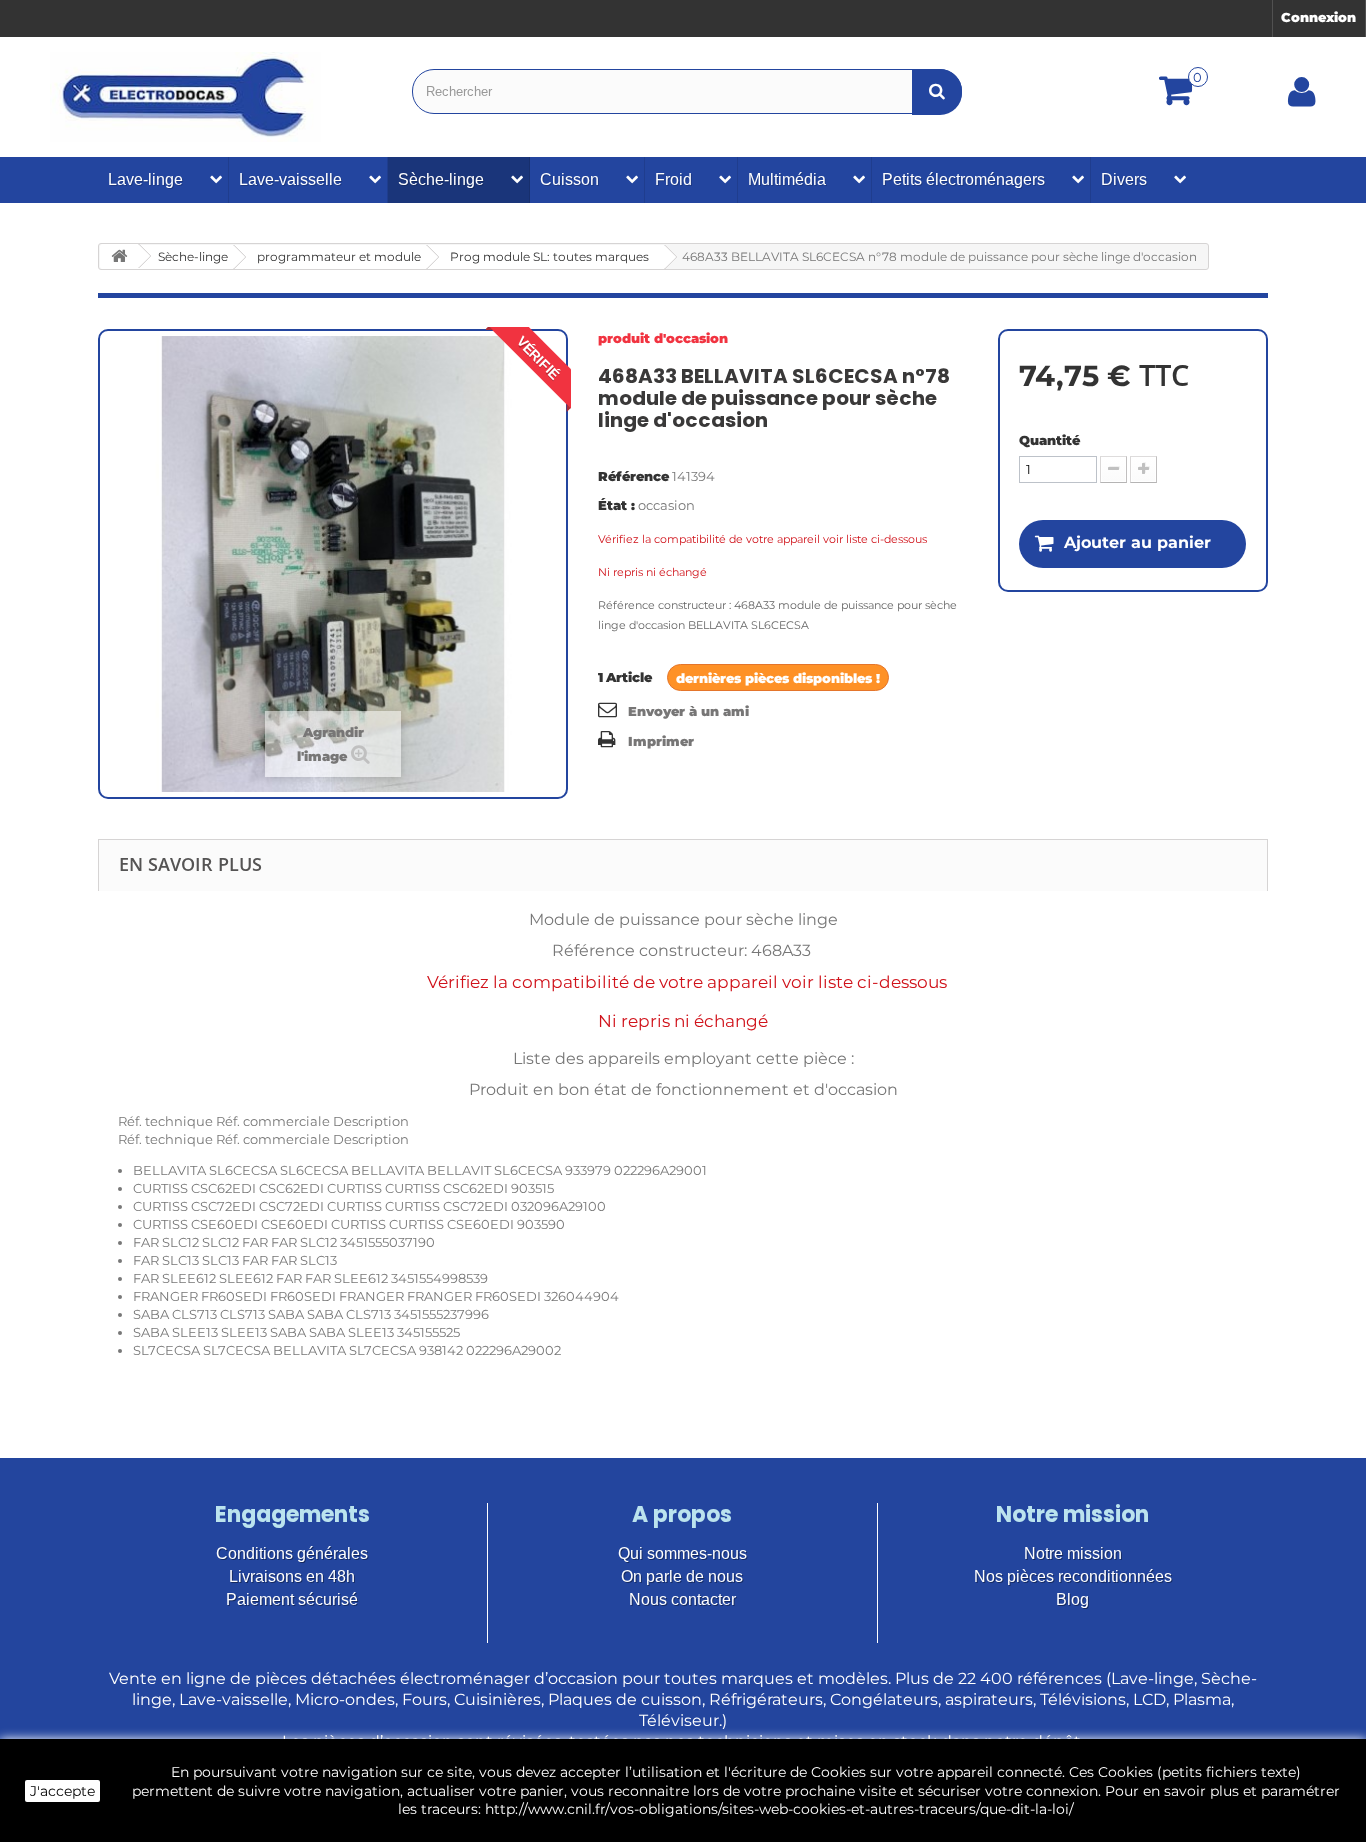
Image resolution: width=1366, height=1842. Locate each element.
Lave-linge (145, 179)
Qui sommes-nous (682, 1553)
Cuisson (569, 179)
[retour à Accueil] (119, 256)
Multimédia (787, 179)
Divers (1124, 179)
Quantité (1049, 440)
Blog (1072, 1599)
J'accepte (62, 1791)
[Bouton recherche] (937, 91)
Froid (673, 179)
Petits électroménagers (963, 179)
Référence (633, 476)
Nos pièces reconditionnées (1073, 1576)
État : (616, 505)
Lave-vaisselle (290, 179)
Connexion (1318, 17)
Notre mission (1073, 1553)
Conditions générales (292, 1553)
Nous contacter (682, 1599)
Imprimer (661, 741)
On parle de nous (682, 1576)
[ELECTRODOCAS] (185, 97)
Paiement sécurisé (292, 1599)
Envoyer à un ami (688, 711)
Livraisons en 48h (292, 1576)
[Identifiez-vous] (1302, 99)
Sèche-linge (441, 179)
